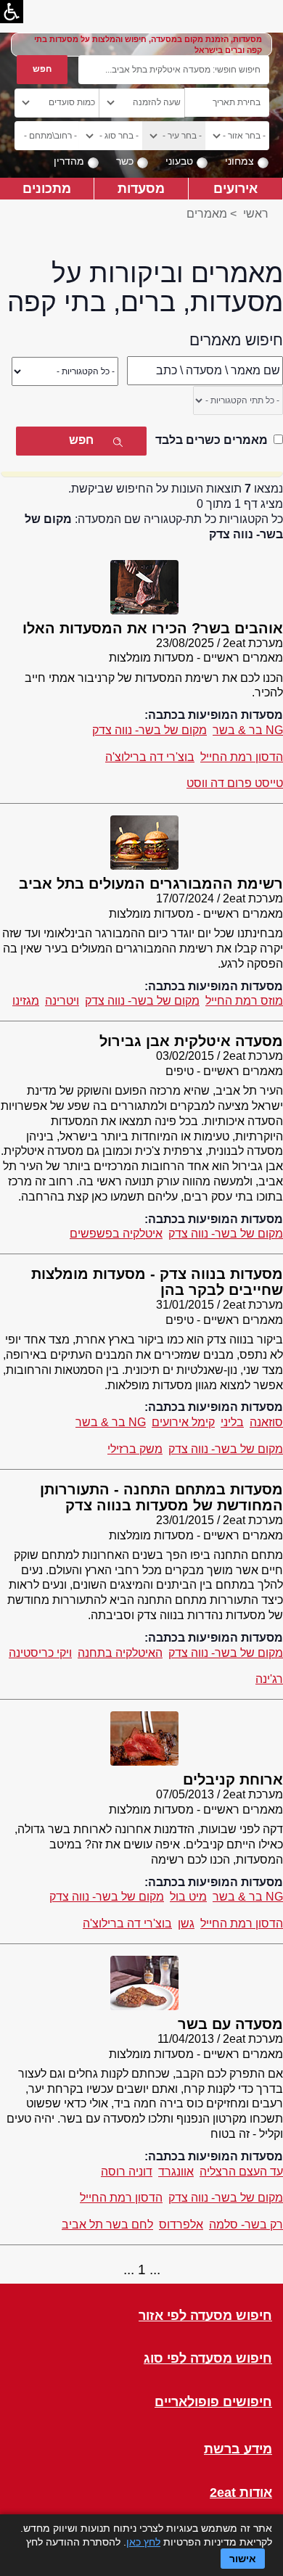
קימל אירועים (183, 1422)
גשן (186, 1923)
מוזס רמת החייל (244, 1001)
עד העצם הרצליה (241, 2172)
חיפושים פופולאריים (213, 2402)
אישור (243, 2559)
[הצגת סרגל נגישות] (12, 12)
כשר (125, 161)
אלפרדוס (181, 2225)
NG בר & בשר (248, 730)
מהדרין (69, 161)
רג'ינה (269, 1679)
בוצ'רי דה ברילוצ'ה (150, 757)
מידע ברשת (238, 2449)
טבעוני (179, 161)
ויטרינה (62, 1001)
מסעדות (141, 188)
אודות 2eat (241, 2493)
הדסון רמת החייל (242, 757)
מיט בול (188, 1897)
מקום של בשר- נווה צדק (149, 730)
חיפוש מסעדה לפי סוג (208, 2359)
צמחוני (239, 161)
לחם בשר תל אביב (107, 2225)
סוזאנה (266, 1422)
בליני (232, 1422)
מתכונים (47, 188)
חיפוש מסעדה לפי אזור (205, 2316)
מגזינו (26, 1001)
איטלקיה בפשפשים (116, 1234)
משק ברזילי (135, 1449)
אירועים (235, 188)
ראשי (256, 214)
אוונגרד (176, 2172)
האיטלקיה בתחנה (120, 1653)
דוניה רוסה (127, 2172)
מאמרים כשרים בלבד (212, 440)
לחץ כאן (143, 2542)
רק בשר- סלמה (246, 2225)
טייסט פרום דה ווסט (235, 783)
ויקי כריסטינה (40, 1653)
